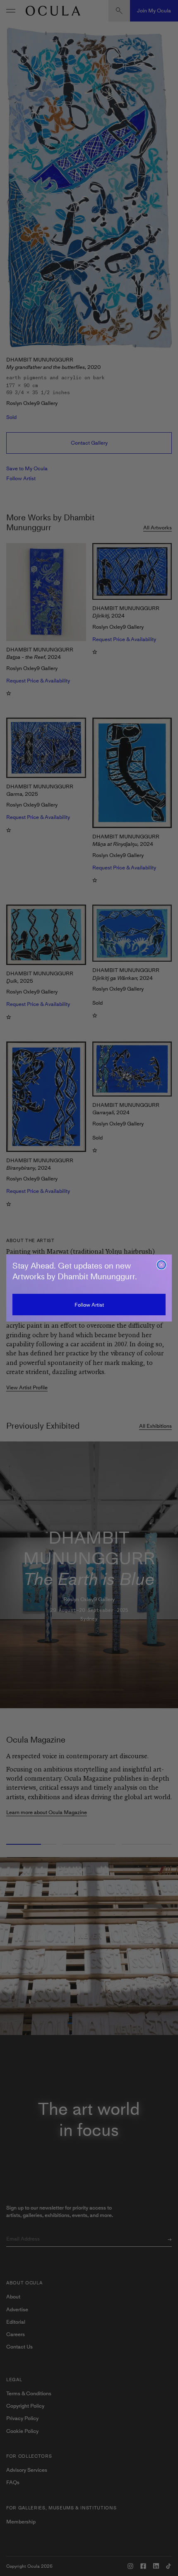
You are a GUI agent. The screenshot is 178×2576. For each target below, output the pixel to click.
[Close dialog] (161, 1265)
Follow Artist (89, 1305)
